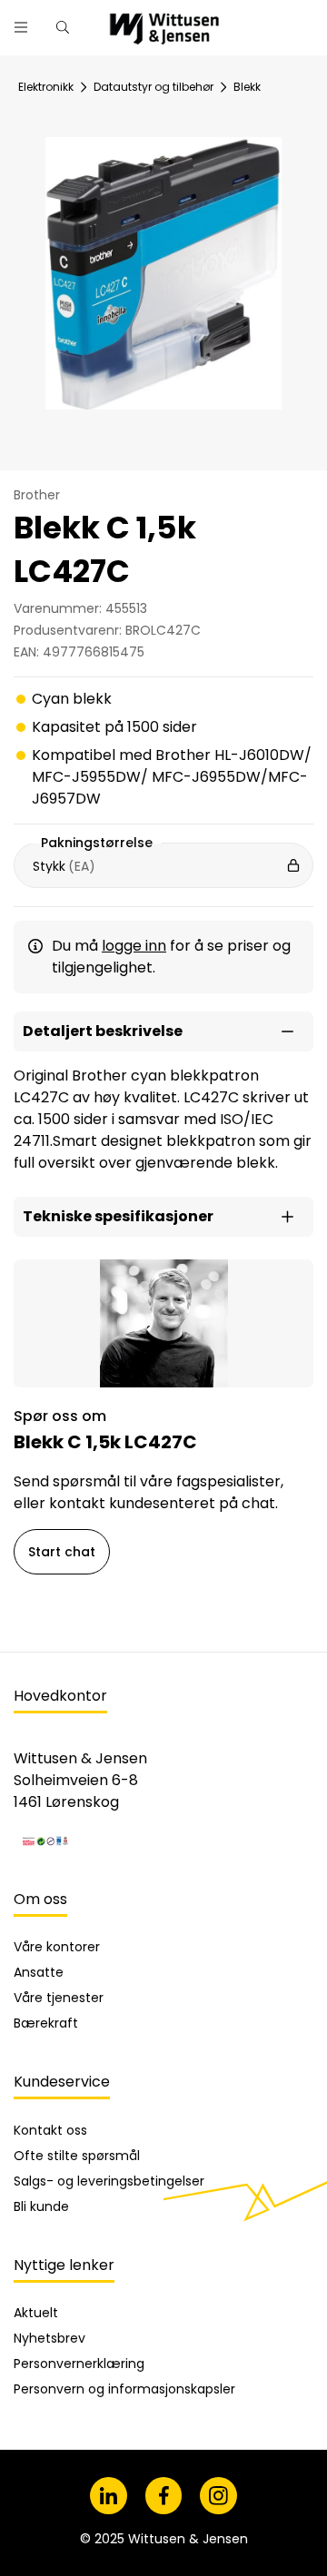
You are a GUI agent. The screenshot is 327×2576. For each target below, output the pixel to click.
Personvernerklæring (79, 2364)
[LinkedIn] (109, 2496)
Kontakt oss (50, 2130)
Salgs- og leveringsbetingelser (109, 2181)
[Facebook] (164, 2496)
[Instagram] (218, 2496)
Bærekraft (46, 2023)
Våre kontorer (57, 1947)
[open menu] (21, 27)
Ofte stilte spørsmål (77, 2156)
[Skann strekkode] (303, 20)
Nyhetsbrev (50, 2338)
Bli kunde (41, 2206)
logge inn (134, 946)
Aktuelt (36, 2313)
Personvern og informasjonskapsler (124, 2389)
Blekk (247, 87)
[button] (163, 1031)
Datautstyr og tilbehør (154, 87)
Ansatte (39, 1972)
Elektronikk (46, 87)
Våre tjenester (59, 1998)
